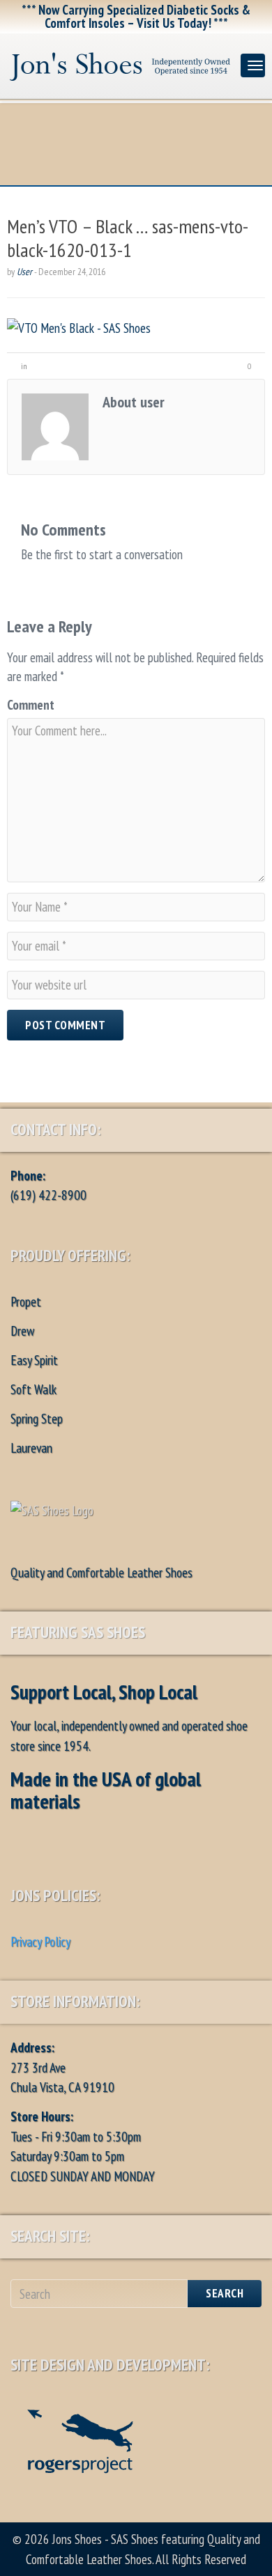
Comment (31, 705)
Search (225, 2293)
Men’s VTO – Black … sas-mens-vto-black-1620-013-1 (128, 238)
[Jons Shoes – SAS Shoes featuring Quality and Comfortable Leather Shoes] (120, 63)
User (24, 272)
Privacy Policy (40, 1942)
